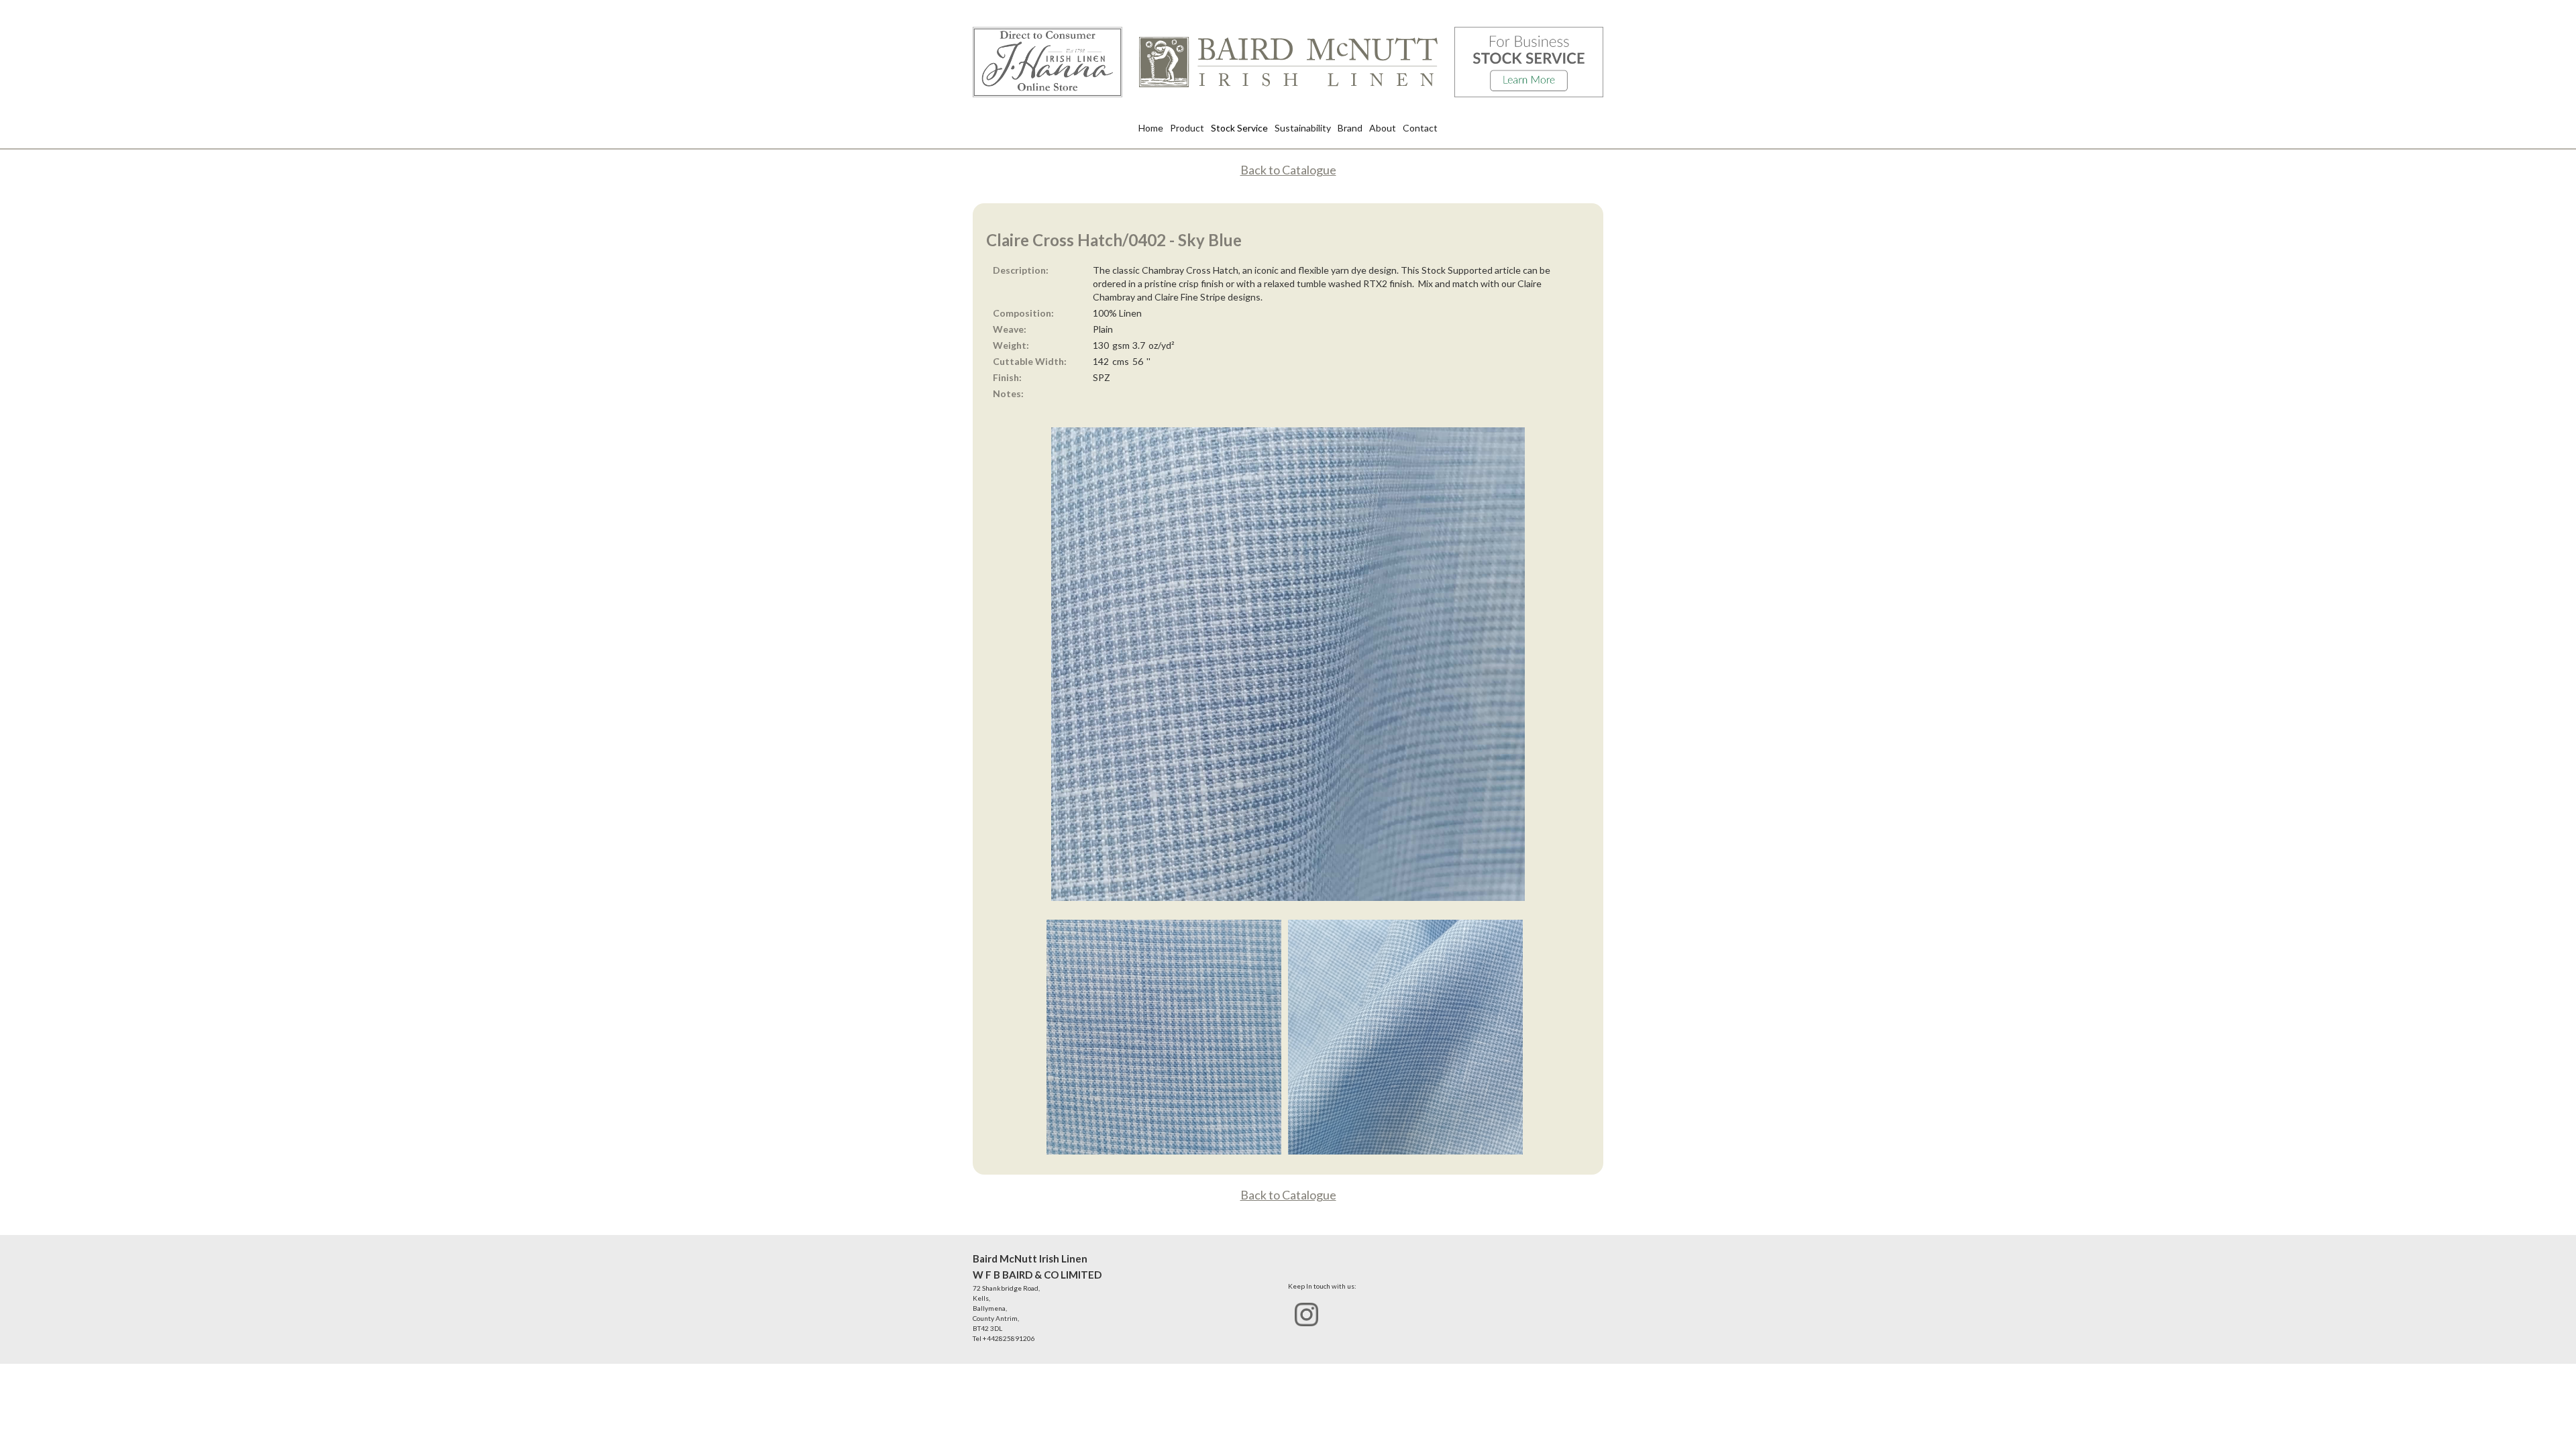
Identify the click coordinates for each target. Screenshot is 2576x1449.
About (1383, 128)
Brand (1350, 128)
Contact (1420, 128)
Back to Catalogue (1288, 170)
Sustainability (1303, 128)
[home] (1288, 62)
